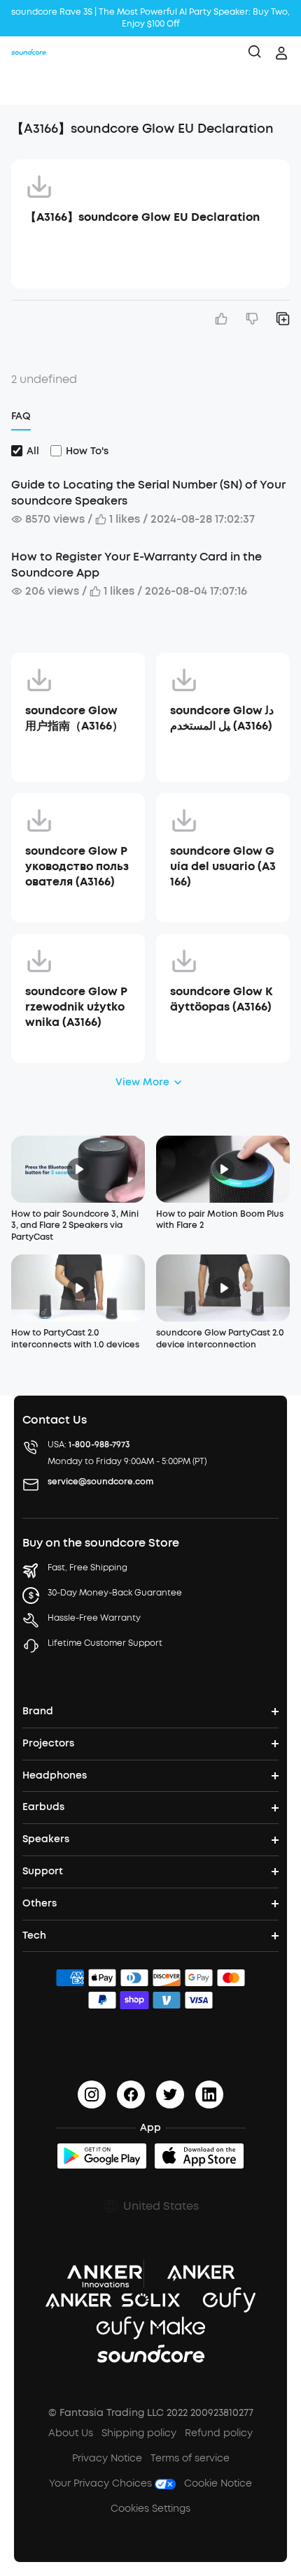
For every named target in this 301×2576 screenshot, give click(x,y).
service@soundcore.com (100, 1482)
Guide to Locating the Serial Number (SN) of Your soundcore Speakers (148, 492)
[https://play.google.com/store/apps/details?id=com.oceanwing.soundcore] (102, 2156)
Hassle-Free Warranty (94, 1618)
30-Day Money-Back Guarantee (115, 1593)
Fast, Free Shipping (87, 1568)
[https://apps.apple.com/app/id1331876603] (199, 2156)
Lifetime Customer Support (105, 1643)
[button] (25, 87)
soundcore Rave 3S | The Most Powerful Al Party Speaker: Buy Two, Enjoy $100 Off (150, 18)
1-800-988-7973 (99, 1445)
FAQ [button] (21, 416)
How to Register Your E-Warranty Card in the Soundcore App (136, 564)
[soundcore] (29, 53)
